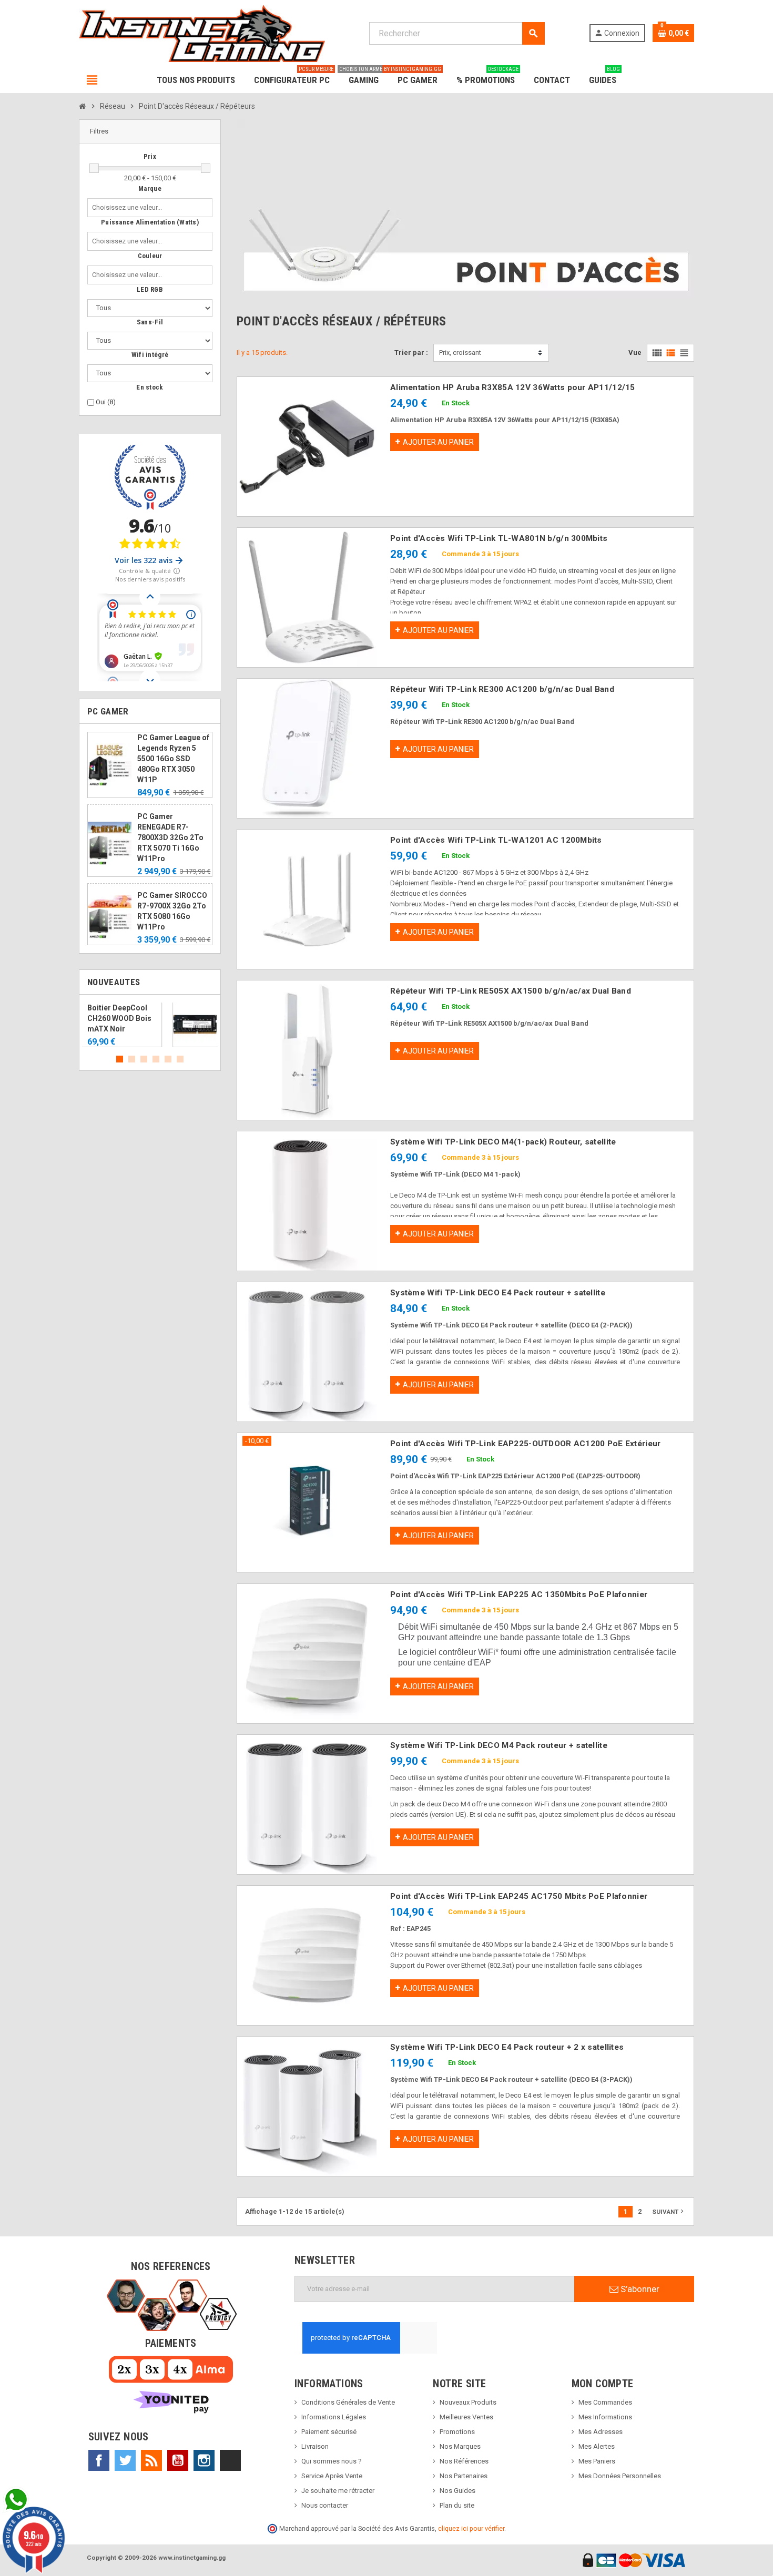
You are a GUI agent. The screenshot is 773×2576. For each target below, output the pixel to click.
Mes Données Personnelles (620, 2476)
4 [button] (156, 1059)
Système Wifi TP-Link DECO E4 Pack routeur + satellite (498, 1293)
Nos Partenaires (464, 2476)
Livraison (315, 2446)
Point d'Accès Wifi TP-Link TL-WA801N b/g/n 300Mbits (499, 538)
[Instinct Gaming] (202, 33)
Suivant (669, 2211)
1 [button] (120, 1059)
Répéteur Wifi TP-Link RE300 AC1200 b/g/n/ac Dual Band (502, 689)
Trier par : (411, 352)
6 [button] (180, 1059)
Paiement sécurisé (329, 2432)
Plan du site (457, 2505)
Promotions (457, 2432)
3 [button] (144, 1059)
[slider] (94, 168)
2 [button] (132, 1059)
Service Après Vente (332, 2476)
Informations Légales (334, 2417)
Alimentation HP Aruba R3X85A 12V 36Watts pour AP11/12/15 (513, 387)
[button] (150, 132)
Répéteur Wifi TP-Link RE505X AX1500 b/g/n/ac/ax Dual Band (511, 991)
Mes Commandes (605, 2402)
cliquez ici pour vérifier (471, 2528)
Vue (635, 352)
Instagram (204, 2460)
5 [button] (168, 1059)
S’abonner (639, 2289)
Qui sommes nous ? (332, 2461)
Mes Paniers (597, 2461)
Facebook (99, 2460)
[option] (150, 1025)
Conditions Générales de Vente (348, 2402)
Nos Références (464, 2461)
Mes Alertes (597, 2446)
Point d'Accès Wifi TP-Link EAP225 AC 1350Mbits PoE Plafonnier (519, 1594)
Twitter (125, 2460)
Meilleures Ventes (466, 2417)
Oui (106, 402)
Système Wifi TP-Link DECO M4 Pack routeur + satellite (499, 1745)
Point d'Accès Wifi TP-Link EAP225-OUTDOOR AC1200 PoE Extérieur (525, 1444)
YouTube (178, 2460)
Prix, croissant (460, 352)
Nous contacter (325, 2505)
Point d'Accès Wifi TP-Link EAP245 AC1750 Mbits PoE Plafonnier (519, 1896)
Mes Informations (605, 2417)
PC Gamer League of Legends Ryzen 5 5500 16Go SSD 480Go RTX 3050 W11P (173, 759)
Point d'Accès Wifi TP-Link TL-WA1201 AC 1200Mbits (496, 840)
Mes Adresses (601, 2432)
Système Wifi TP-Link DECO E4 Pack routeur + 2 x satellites (507, 2047)
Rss (151, 2460)
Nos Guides (457, 2491)
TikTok (230, 2460)
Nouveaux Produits (468, 2402)
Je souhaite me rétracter (338, 2491)
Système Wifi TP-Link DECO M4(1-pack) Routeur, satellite (503, 1142)
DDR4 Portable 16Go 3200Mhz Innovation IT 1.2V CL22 (173, 1018)
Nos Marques (460, 2446)
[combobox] (129, 208)
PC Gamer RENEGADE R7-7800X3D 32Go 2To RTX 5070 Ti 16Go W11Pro (170, 837)
